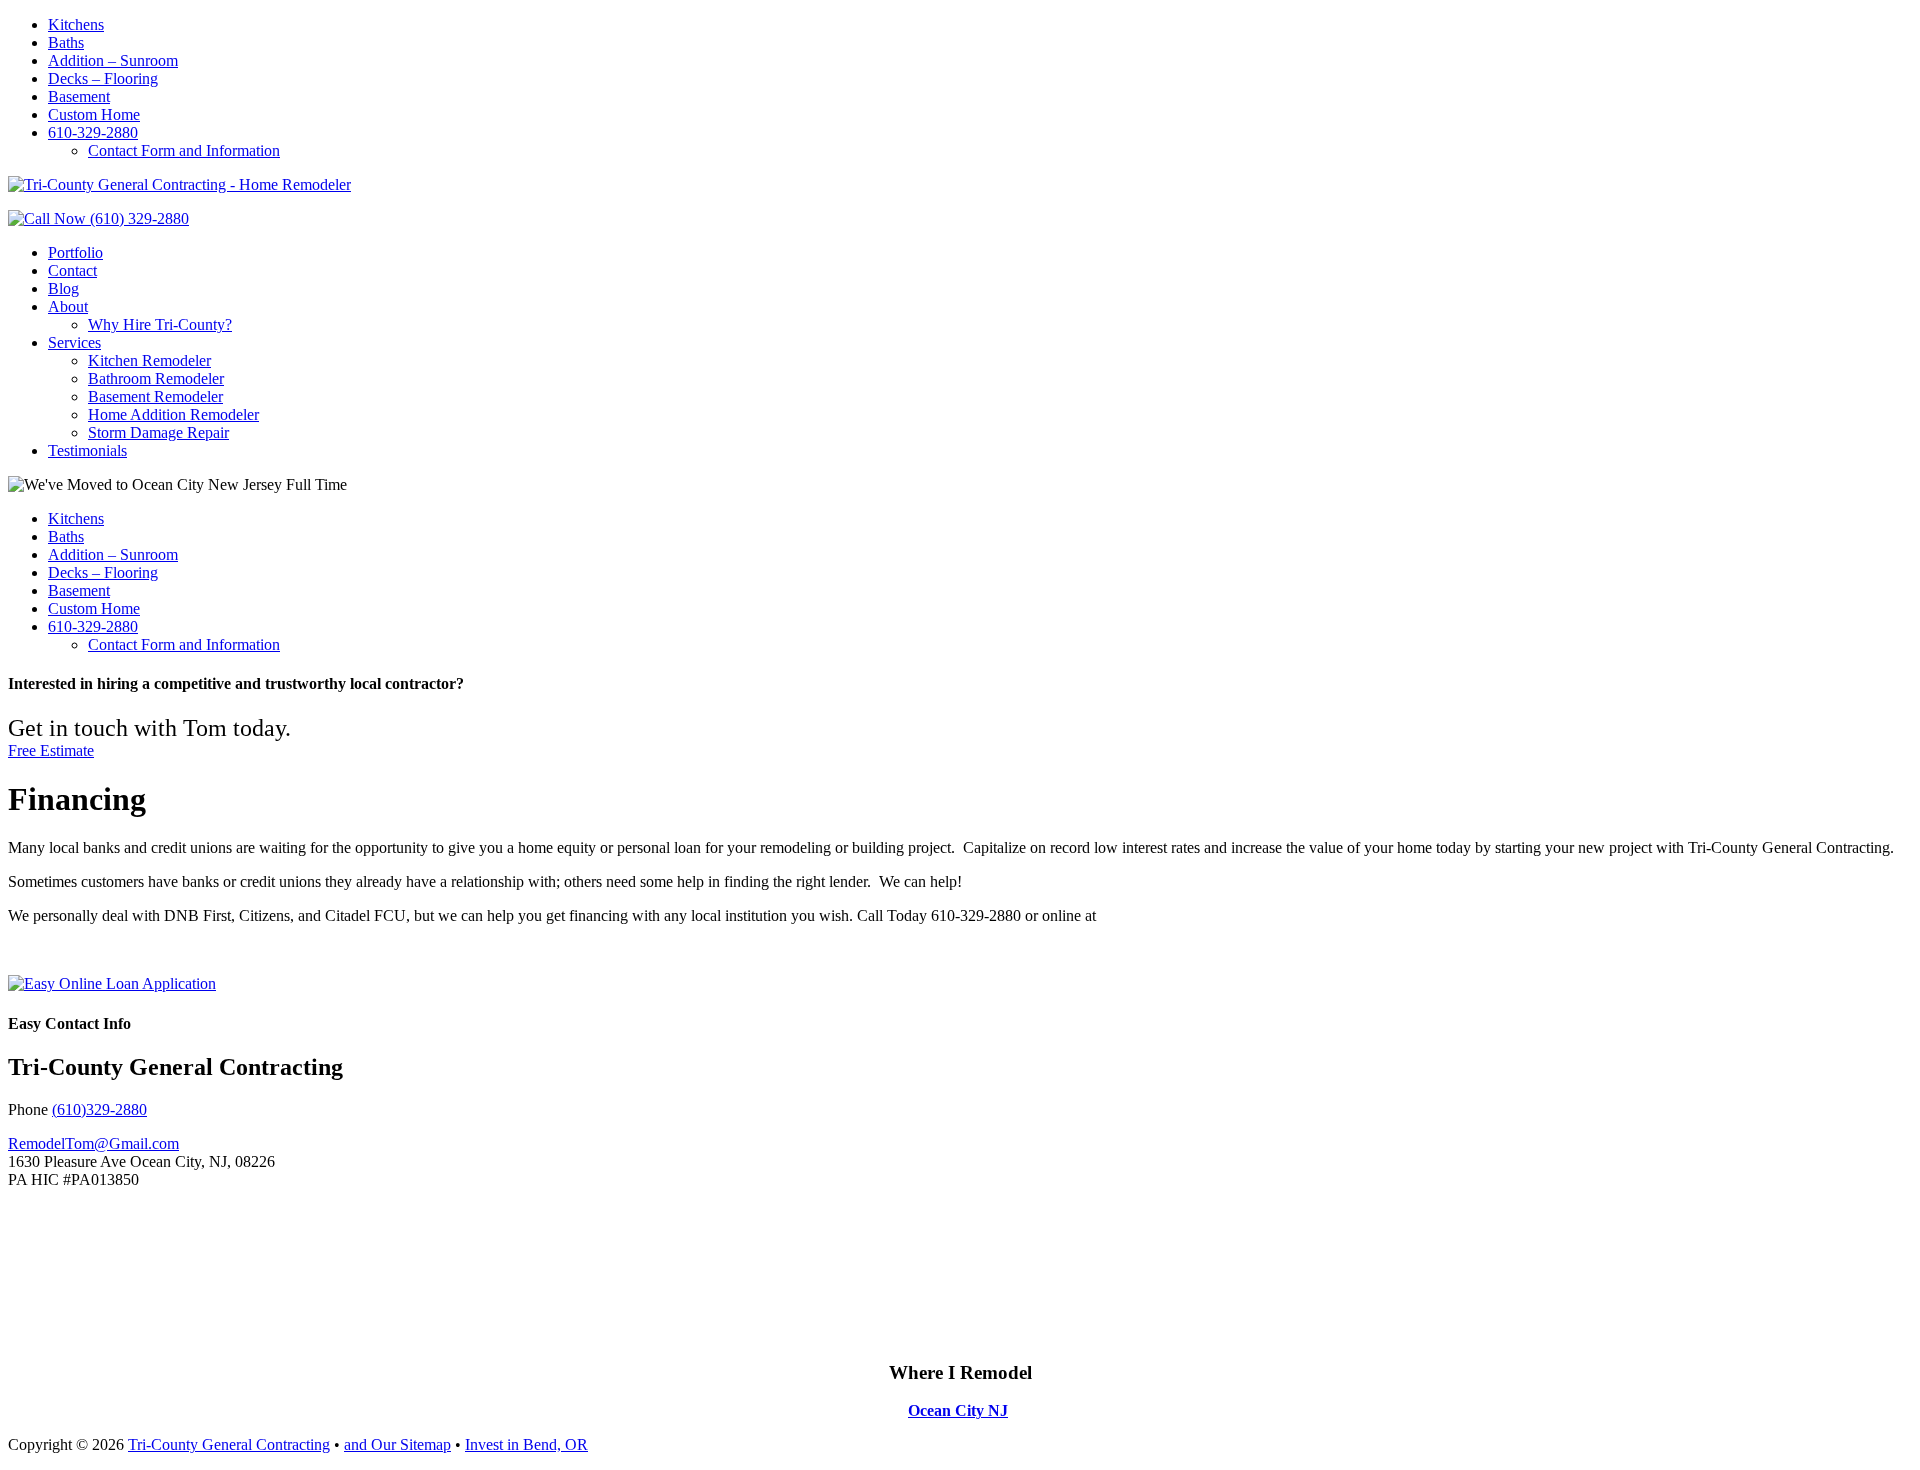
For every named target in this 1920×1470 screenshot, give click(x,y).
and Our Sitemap (397, 1444)
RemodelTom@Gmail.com (93, 1143)
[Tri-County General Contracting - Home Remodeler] (179, 184)
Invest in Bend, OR (526, 1444)
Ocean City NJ (958, 1410)
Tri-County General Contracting (229, 1444)
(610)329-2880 (99, 1109)
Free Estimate (51, 750)
